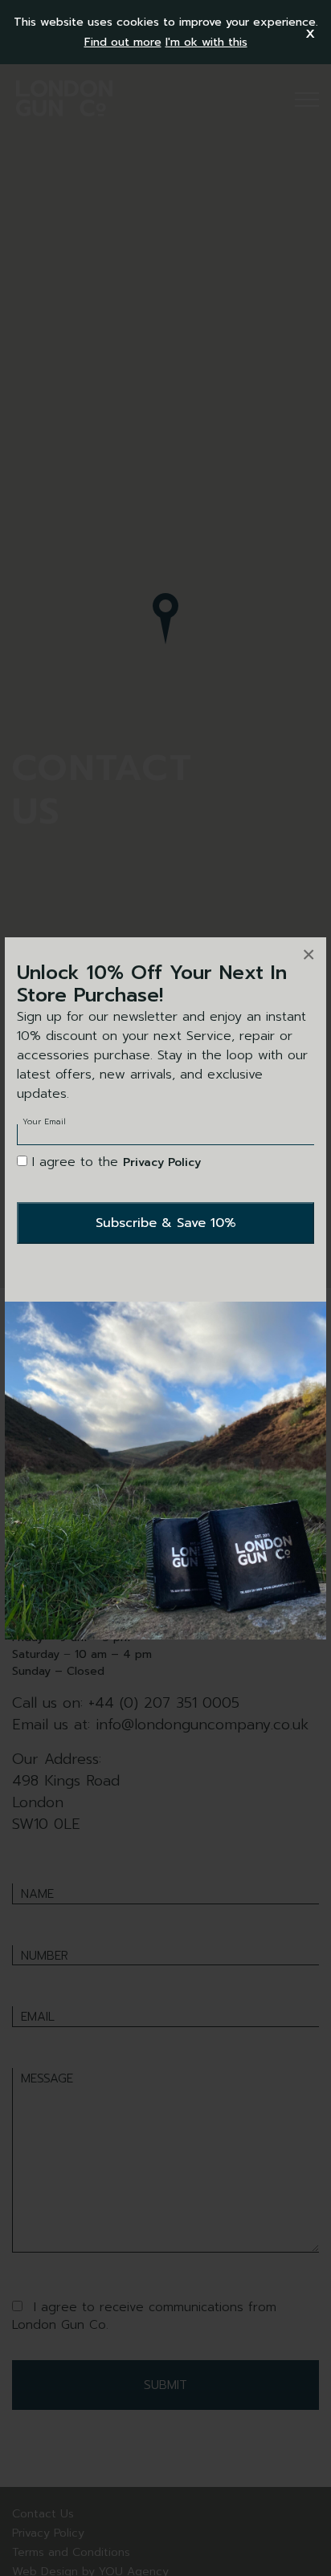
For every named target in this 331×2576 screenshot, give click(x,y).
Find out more (123, 42)
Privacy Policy (162, 1162)
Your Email (44, 1121)
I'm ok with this (206, 42)
